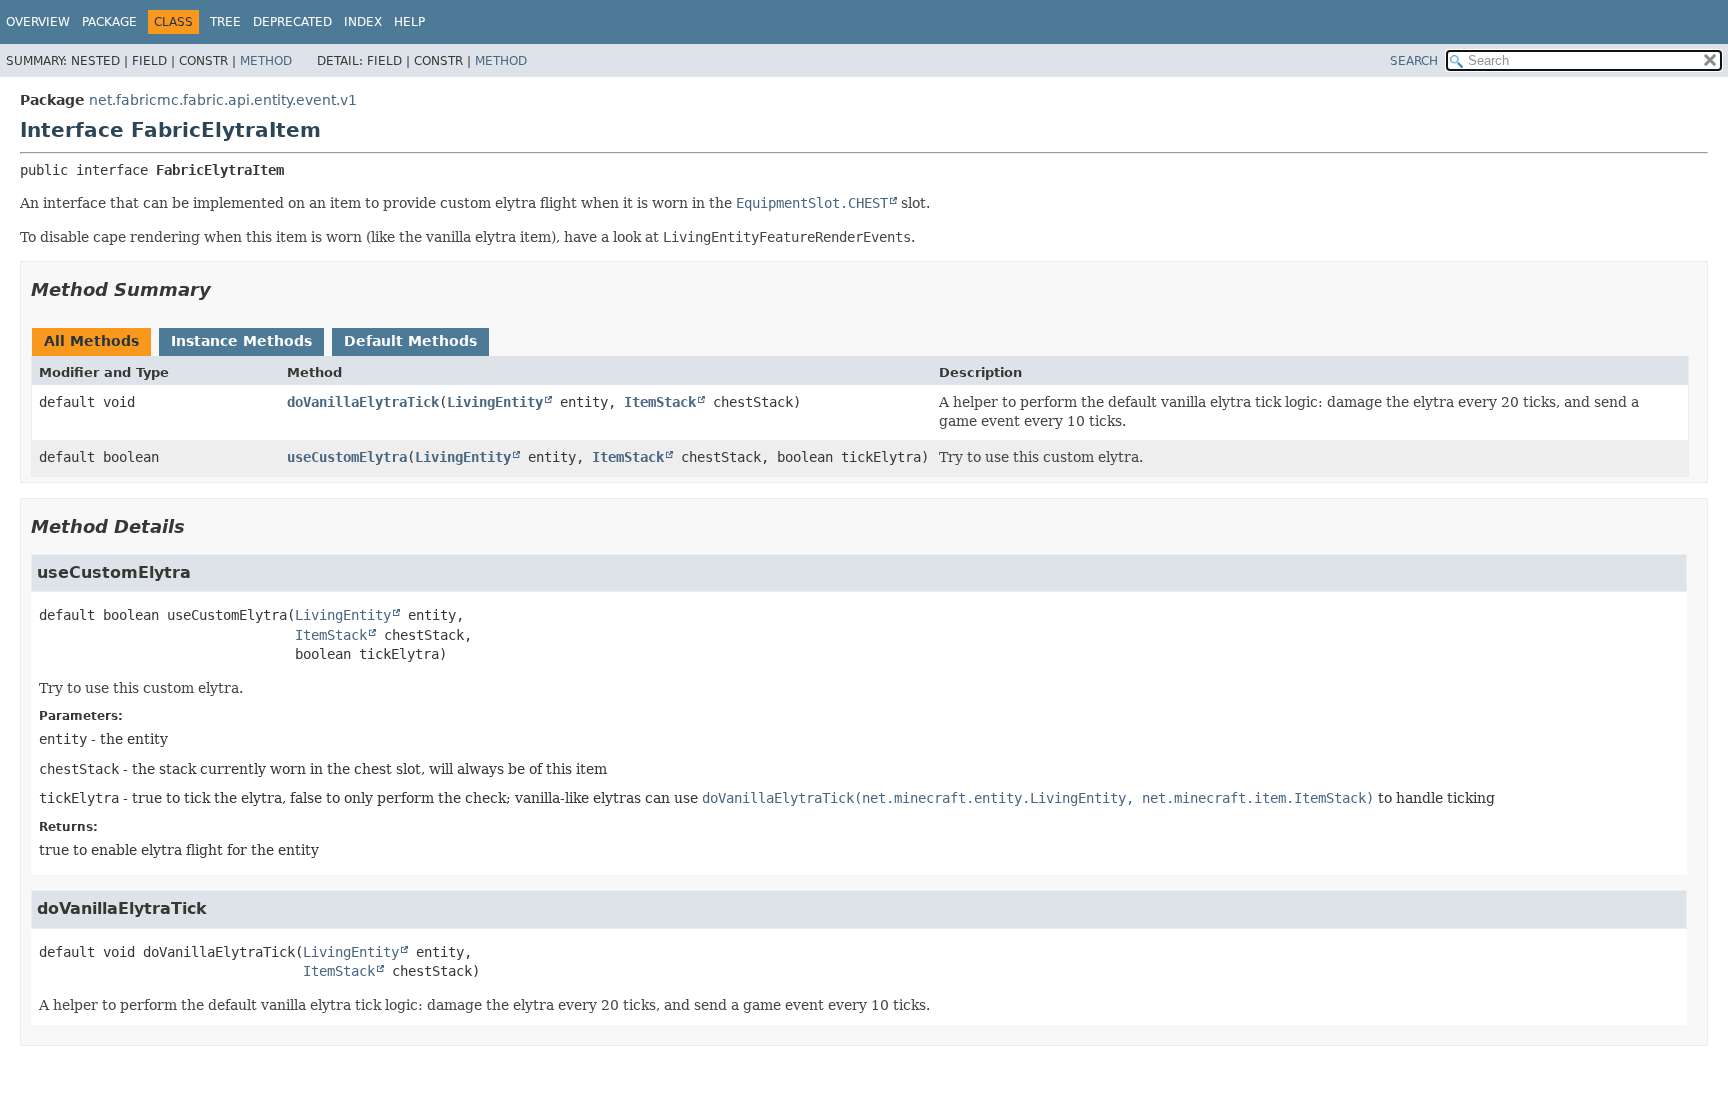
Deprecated (292, 22)
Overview (38, 22)
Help (409, 22)
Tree (225, 22)
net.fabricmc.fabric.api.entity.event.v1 (223, 100)
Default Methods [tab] (410, 341)
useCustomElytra (347, 457)
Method (266, 61)
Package (109, 22)
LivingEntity (495, 402)
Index (363, 22)
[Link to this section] (225, 289)
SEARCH (1414, 61)
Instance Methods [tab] (241, 341)
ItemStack (660, 402)
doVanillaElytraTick (363, 402)
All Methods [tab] (91, 341)
